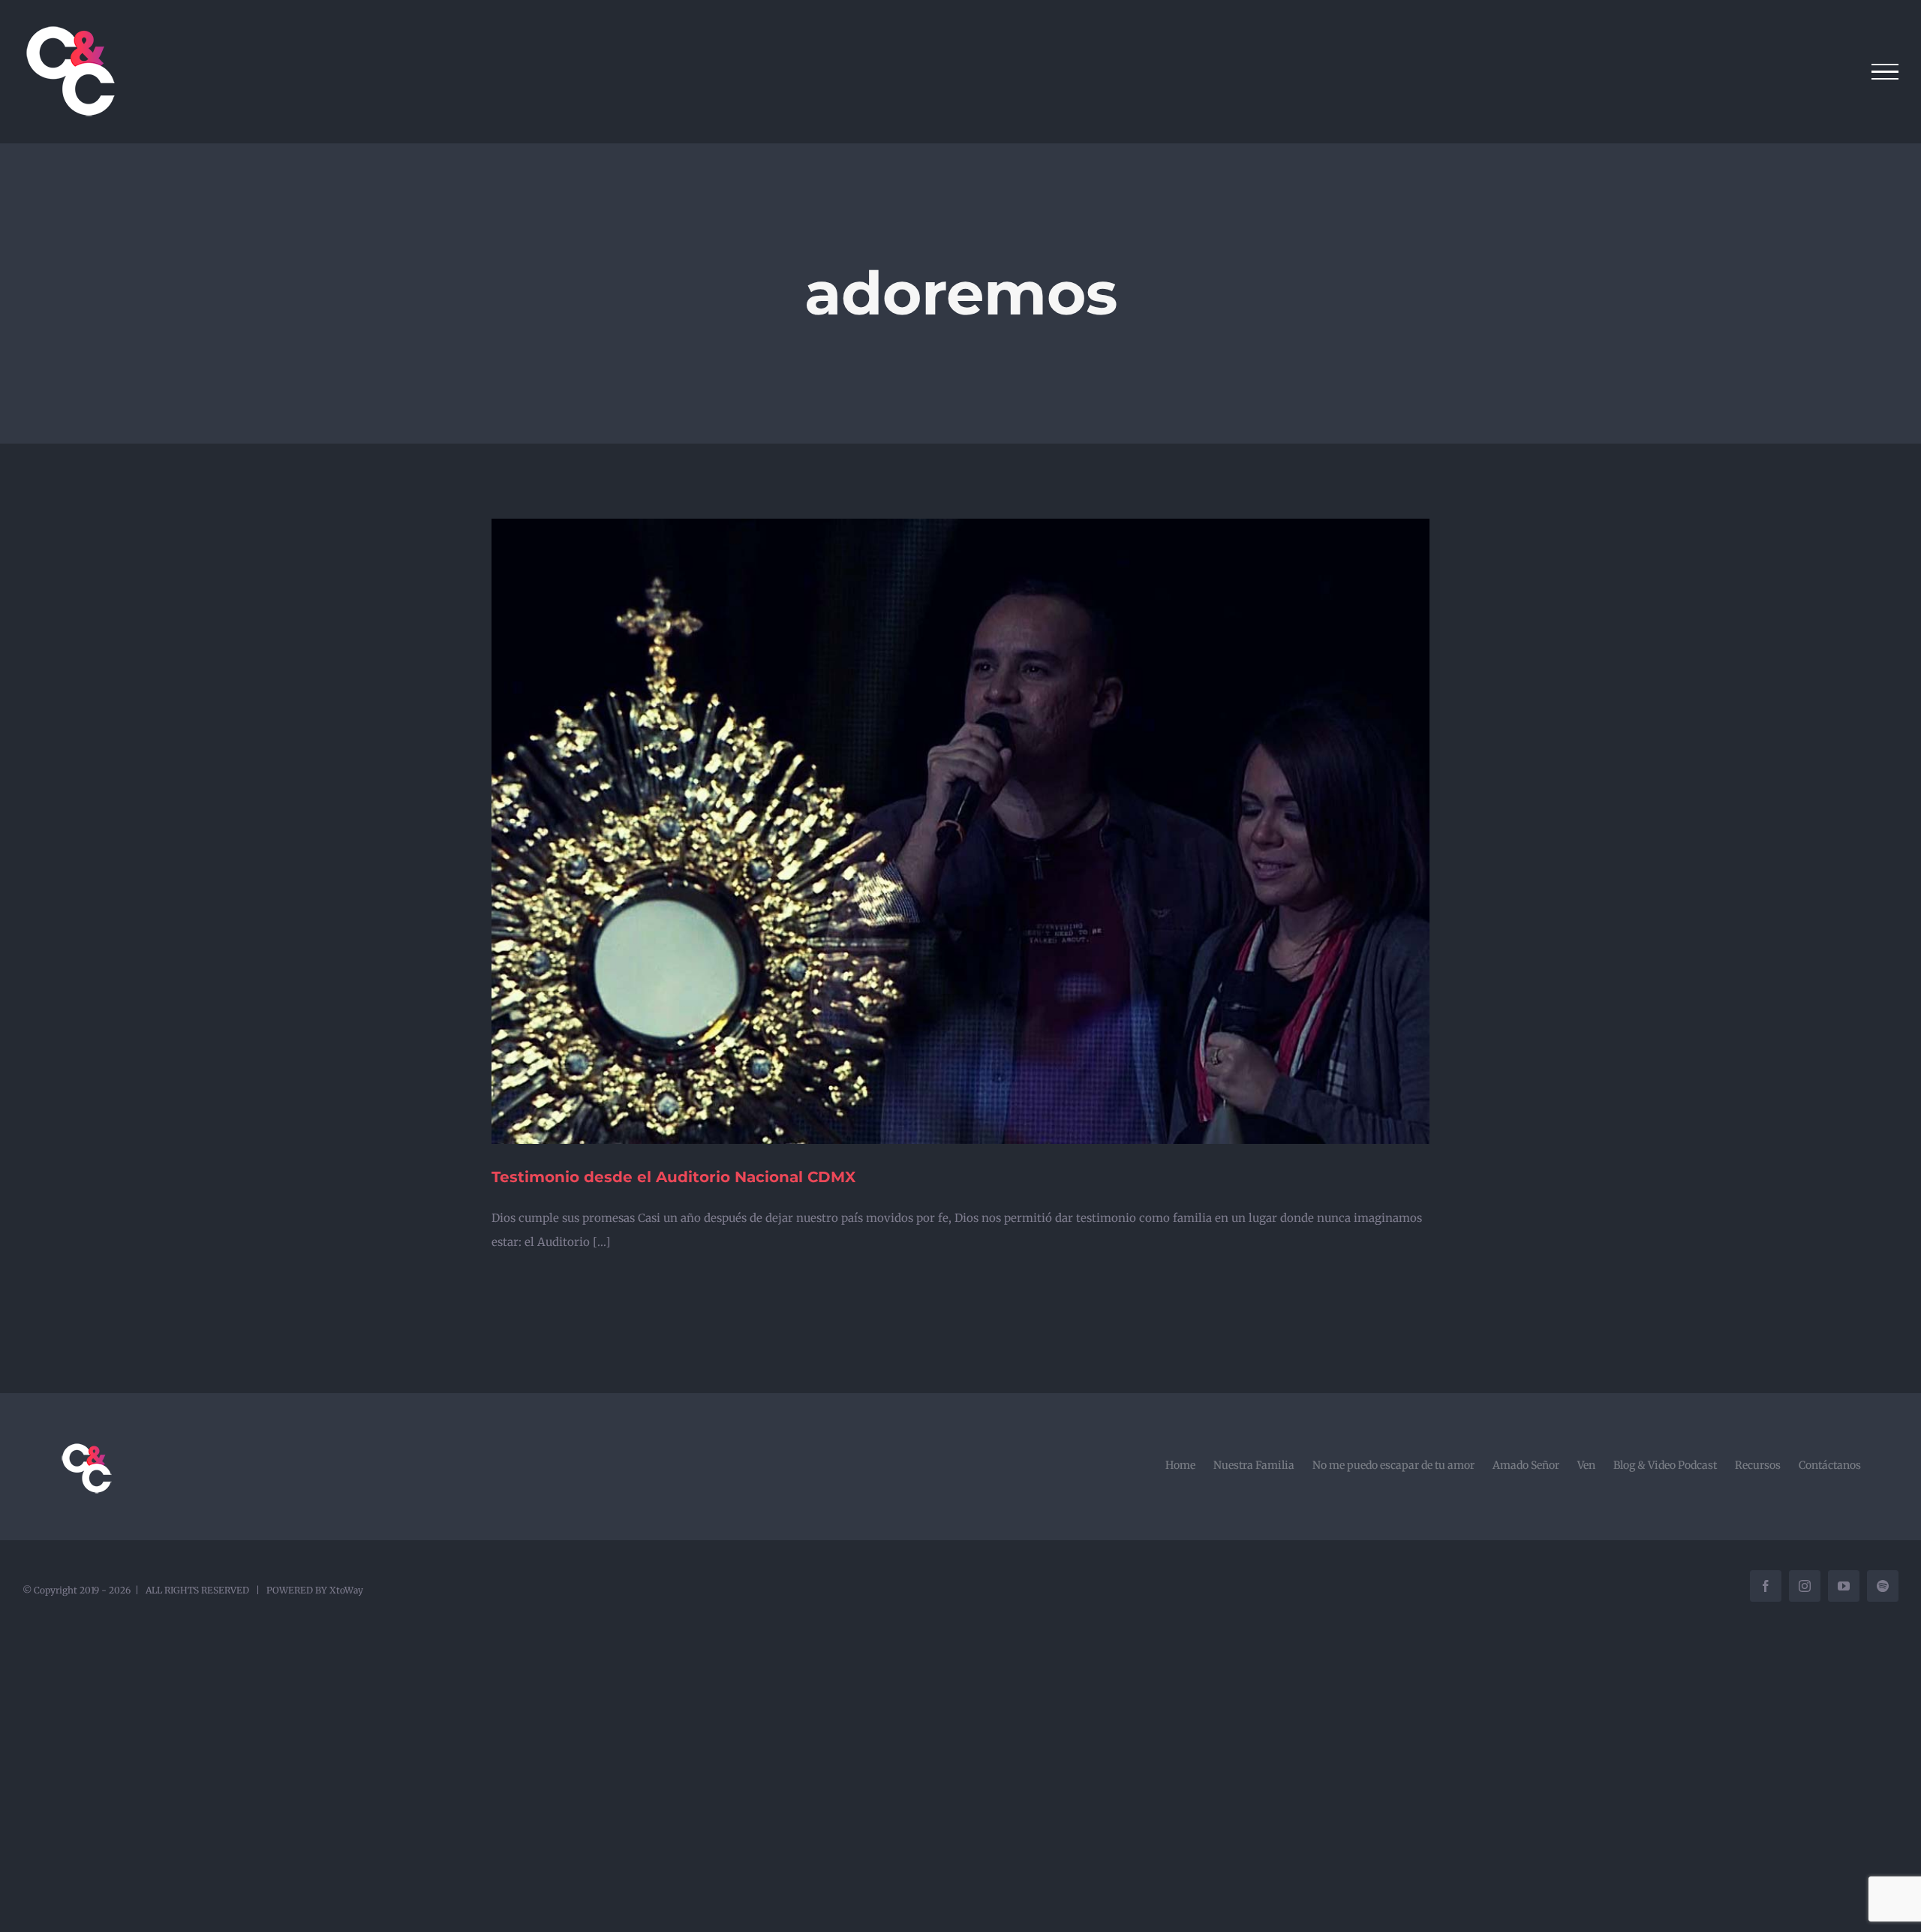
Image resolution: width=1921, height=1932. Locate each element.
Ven (1586, 1465)
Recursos (1758, 1465)
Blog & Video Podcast (1665, 1465)
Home (1180, 1465)
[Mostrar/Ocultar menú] (1885, 72)
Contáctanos (1830, 1465)
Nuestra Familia (1254, 1465)
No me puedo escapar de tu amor (1393, 1465)
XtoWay (346, 1590)
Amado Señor (1526, 1465)
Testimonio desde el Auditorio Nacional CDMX (673, 1177)
